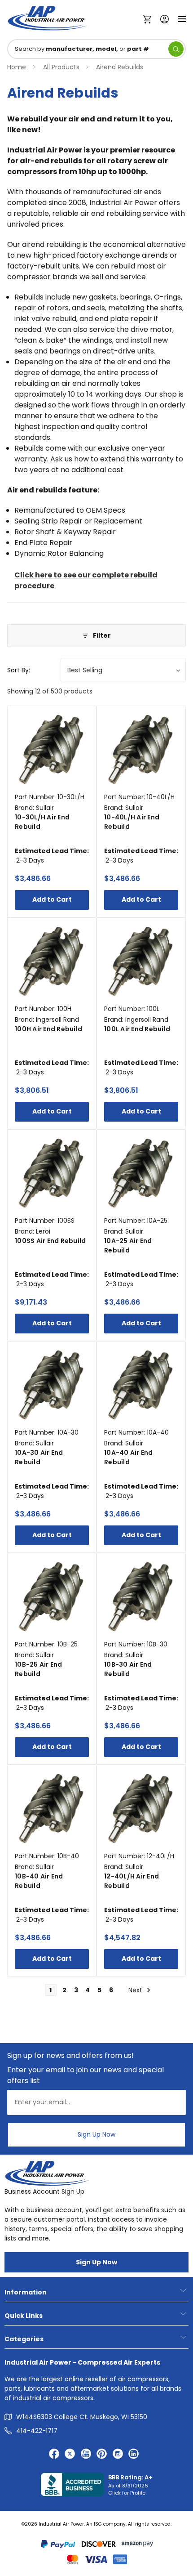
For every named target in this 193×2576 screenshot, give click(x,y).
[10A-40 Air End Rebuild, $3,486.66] (141, 1386)
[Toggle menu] (182, 18)
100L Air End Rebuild (137, 1029)
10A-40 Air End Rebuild (129, 1457)
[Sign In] (162, 18)
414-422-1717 (37, 2431)
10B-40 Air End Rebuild (39, 1881)
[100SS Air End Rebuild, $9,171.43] (52, 1174)
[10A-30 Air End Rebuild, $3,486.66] (52, 1386)
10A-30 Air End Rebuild (39, 1457)
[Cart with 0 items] (149, 18)
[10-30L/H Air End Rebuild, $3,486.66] (52, 750)
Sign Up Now (96, 2134)
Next (136, 1990)
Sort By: (19, 670)
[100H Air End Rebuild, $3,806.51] (52, 962)
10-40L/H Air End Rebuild (132, 822)
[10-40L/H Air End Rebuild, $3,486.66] (141, 750)
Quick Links (24, 2316)
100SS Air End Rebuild (50, 1241)
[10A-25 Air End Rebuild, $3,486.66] (141, 1174)
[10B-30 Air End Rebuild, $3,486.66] (141, 1598)
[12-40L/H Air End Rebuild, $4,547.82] (141, 1809)
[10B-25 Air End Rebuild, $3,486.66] (52, 1598)
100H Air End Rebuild (48, 1029)
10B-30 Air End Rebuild (128, 1669)
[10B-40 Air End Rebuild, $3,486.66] (52, 1809)
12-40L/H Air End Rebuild (132, 1881)
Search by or (82, 49)
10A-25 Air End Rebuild (128, 1246)
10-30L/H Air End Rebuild (42, 822)
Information (26, 2292)
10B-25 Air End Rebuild (39, 1669)
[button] (96, 636)
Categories (24, 2339)
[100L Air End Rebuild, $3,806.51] (141, 962)
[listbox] (123, 670)
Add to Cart (52, 899)
